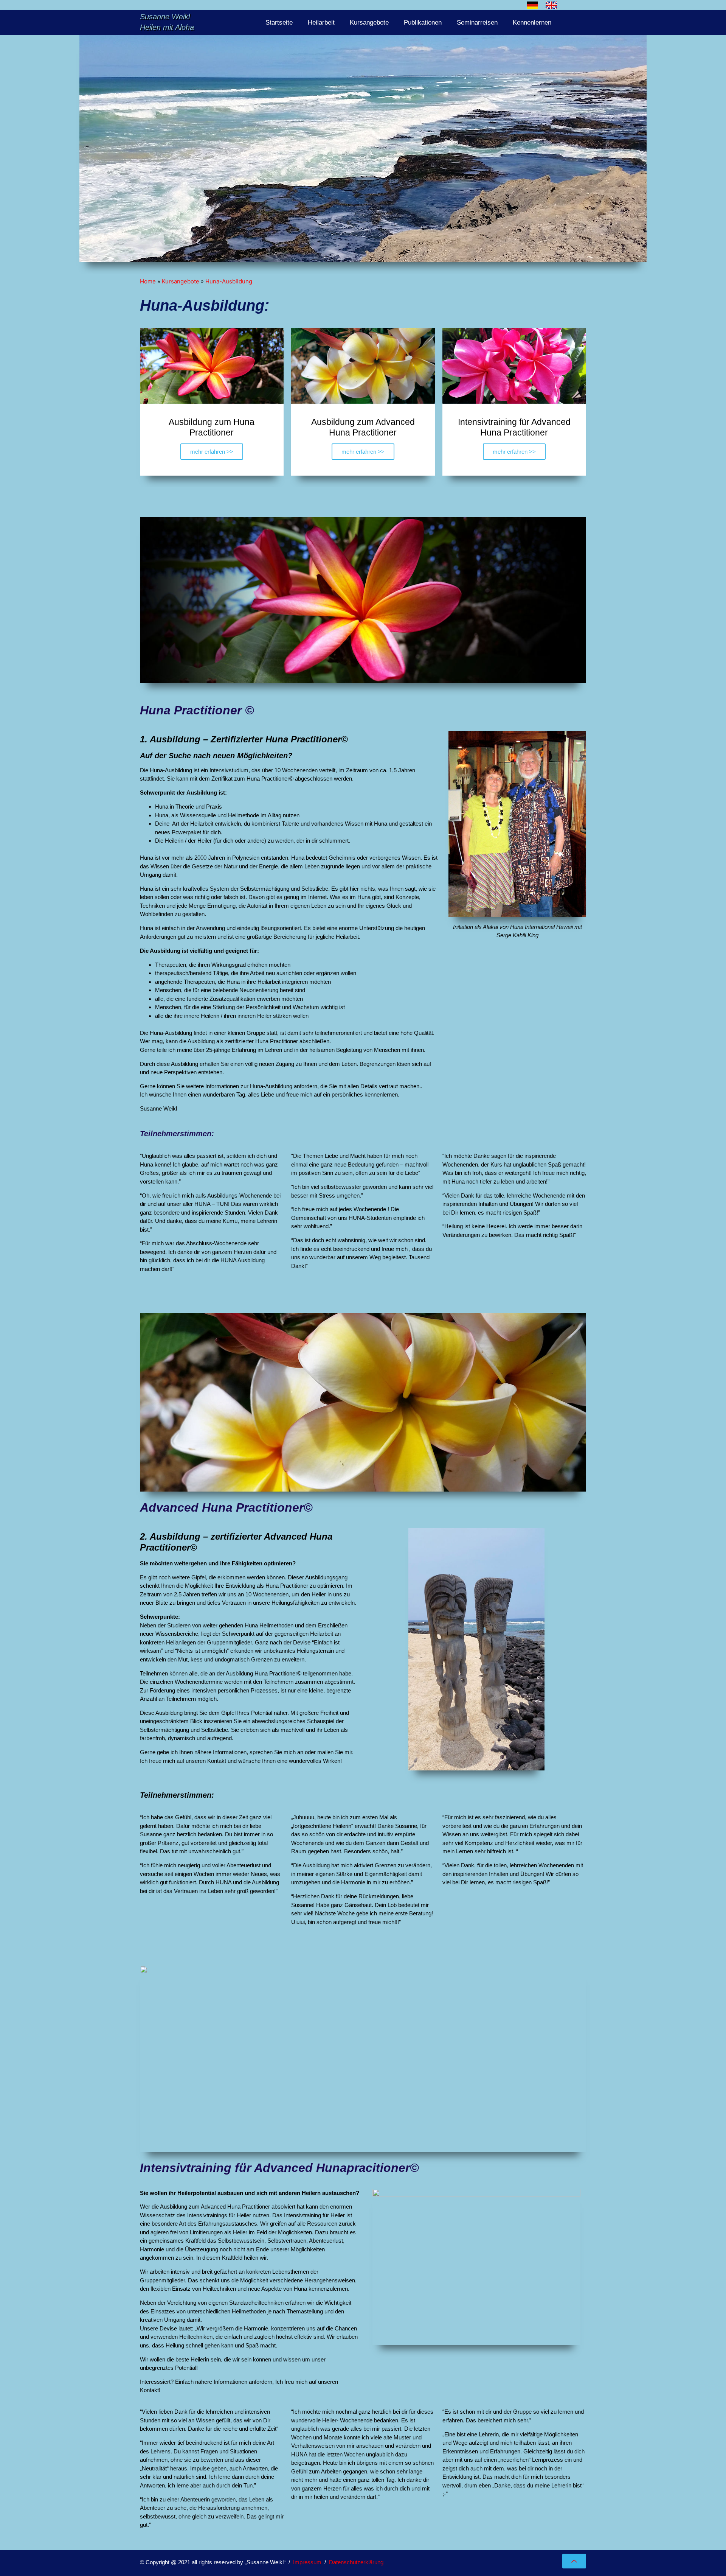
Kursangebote (369, 23)
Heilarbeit (321, 23)
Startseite (279, 23)
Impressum (307, 2562)
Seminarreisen (477, 23)
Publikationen (423, 23)
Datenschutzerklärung (356, 2562)
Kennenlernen (532, 23)
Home (148, 281)
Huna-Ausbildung (229, 281)
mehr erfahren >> (212, 452)
